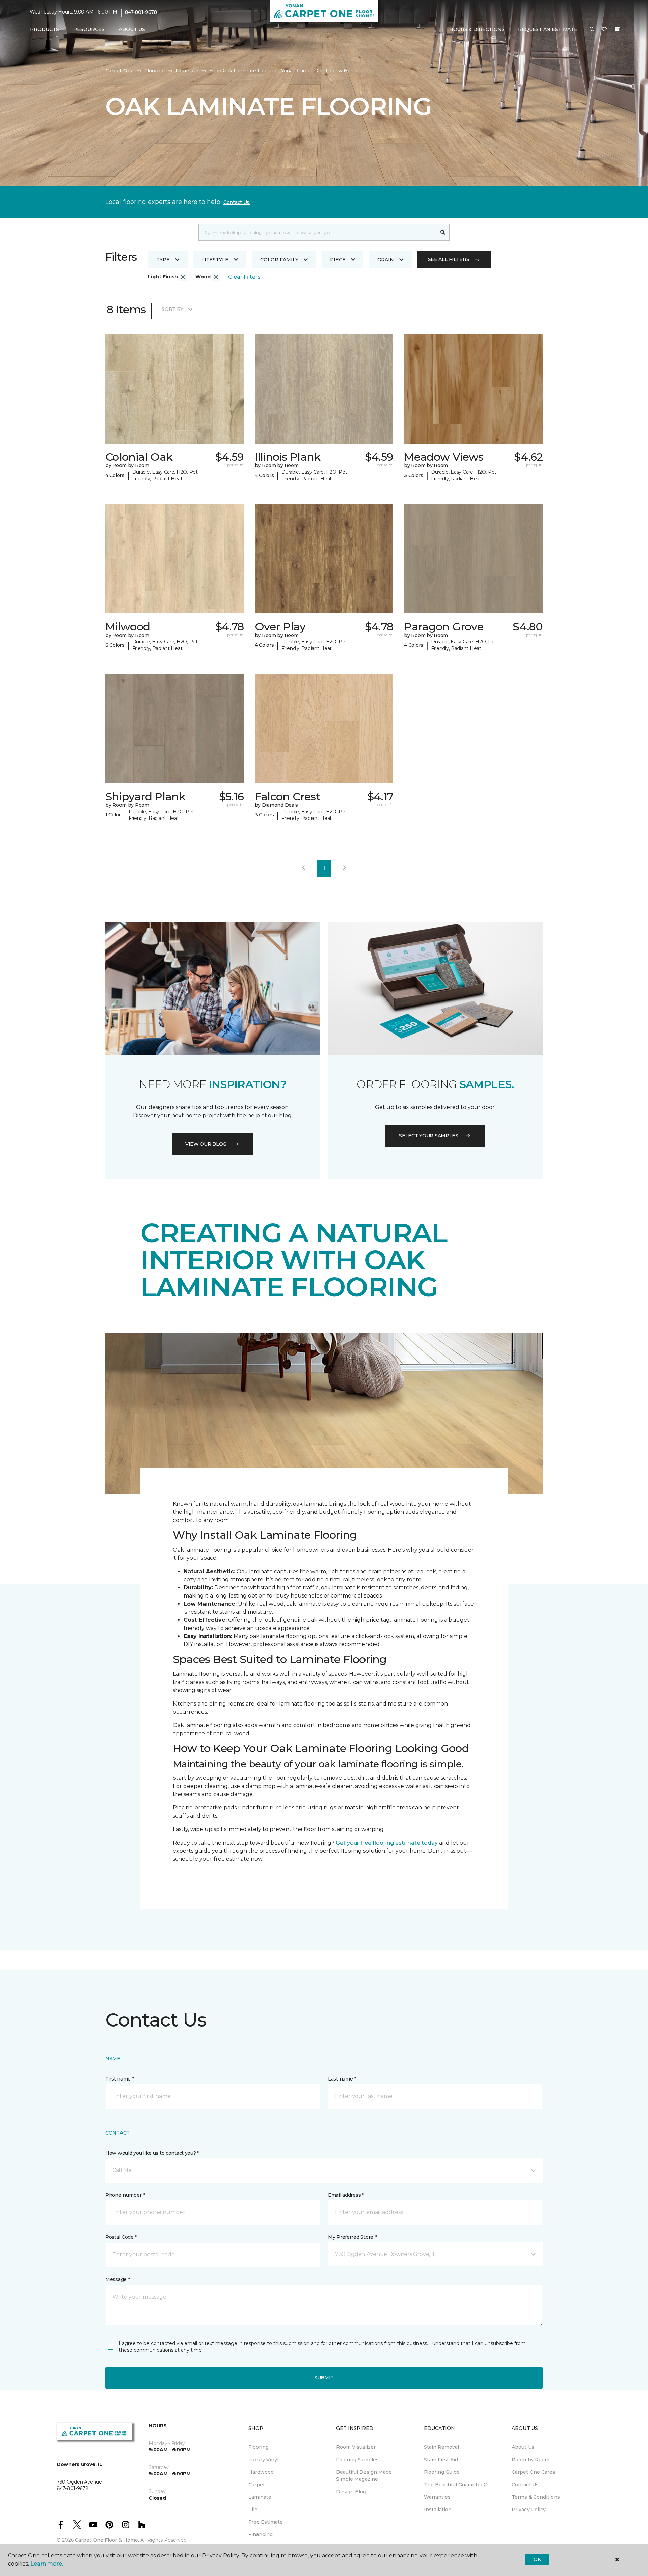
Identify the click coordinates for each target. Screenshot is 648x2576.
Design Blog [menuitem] (351, 2492)
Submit (324, 2378)
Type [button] (163, 260)
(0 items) (617, 29)
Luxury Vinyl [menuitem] (263, 2460)
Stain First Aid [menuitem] (441, 2460)
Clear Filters (244, 277)
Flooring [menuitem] (259, 2447)
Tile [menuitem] (253, 2510)
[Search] (443, 232)
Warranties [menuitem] (437, 2497)
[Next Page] (345, 868)
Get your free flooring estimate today (387, 1843)
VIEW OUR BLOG (206, 1144)
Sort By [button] (172, 309)
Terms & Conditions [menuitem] (536, 2497)
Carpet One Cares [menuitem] (533, 2472)
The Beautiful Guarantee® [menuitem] (456, 2485)
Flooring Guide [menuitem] (442, 2472)
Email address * (346, 2195)
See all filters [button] (449, 259)
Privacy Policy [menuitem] (529, 2510)
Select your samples (429, 1136)
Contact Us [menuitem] (525, 2485)
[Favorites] (604, 30)
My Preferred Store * (352, 2237)
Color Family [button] (279, 260)
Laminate (187, 71)
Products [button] (45, 29)
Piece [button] (338, 260)
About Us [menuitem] (523, 2447)
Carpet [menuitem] (257, 2485)
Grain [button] (386, 260)
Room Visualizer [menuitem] (356, 2447)
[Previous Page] (303, 868)
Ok (537, 2559)
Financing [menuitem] (261, 2534)
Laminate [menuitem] (260, 2497)
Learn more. (47, 2564)
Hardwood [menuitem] (261, 2472)
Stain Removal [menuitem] (441, 2447)
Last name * (342, 2079)
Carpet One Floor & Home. (107, 2540)
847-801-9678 (141, 12)
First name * (120, 2079)
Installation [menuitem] (438, 2510)
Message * (117, 2279)
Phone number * (125, 2195)
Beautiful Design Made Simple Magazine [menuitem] (364, 2476)
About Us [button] (132, 29)
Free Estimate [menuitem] (266, 2522)
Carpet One (119, 71)
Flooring (155, 71)
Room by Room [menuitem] (531, 2460)
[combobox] (317, 232)
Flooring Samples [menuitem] (357, 2460)
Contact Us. (237, 202)
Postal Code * (121, 2237)
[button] (592, 30)
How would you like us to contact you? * (152, 2153)
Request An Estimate (548, 29)
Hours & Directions (477, 29)
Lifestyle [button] (215, 260)
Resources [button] (89, 29)
